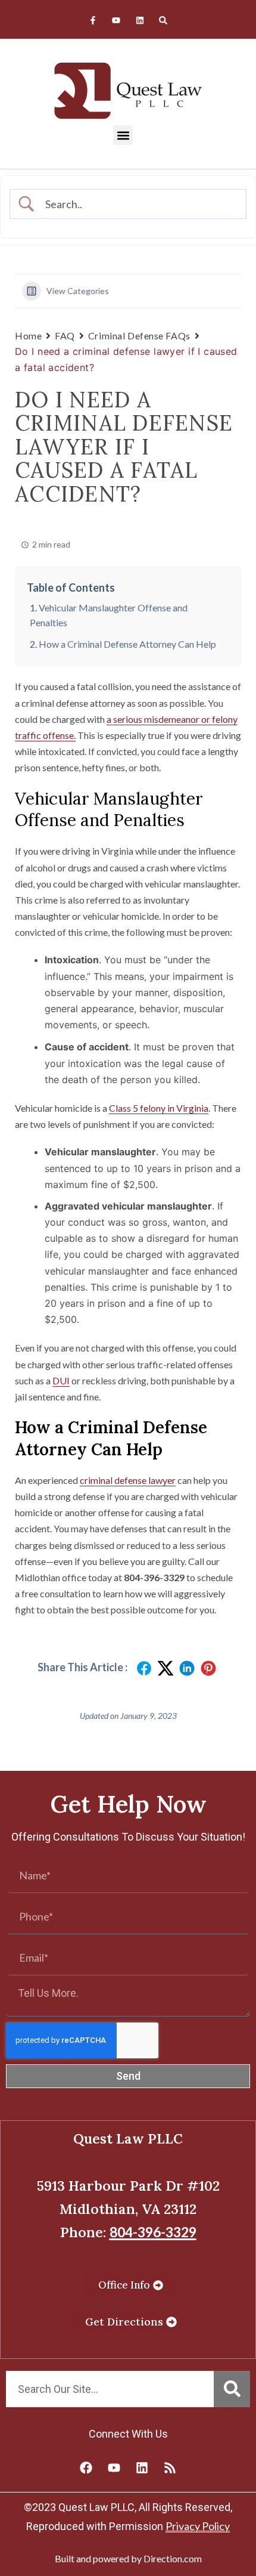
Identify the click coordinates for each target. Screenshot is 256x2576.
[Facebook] (86, 2467)
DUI (61, 1380)
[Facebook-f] (93, 21)
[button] (123, 135)
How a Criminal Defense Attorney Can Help (127, 644)
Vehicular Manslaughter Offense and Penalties (109, 615)
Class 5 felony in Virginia (159, 1108)
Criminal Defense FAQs (139, 335)
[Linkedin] (140, 21)
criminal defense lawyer (128, 1480)
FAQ (65, 335)
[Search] (163, 21)
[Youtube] (116, 21)
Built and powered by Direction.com (128, 2558)
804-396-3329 (153, 2232)
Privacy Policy (198, 2526)
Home (28, 335)
